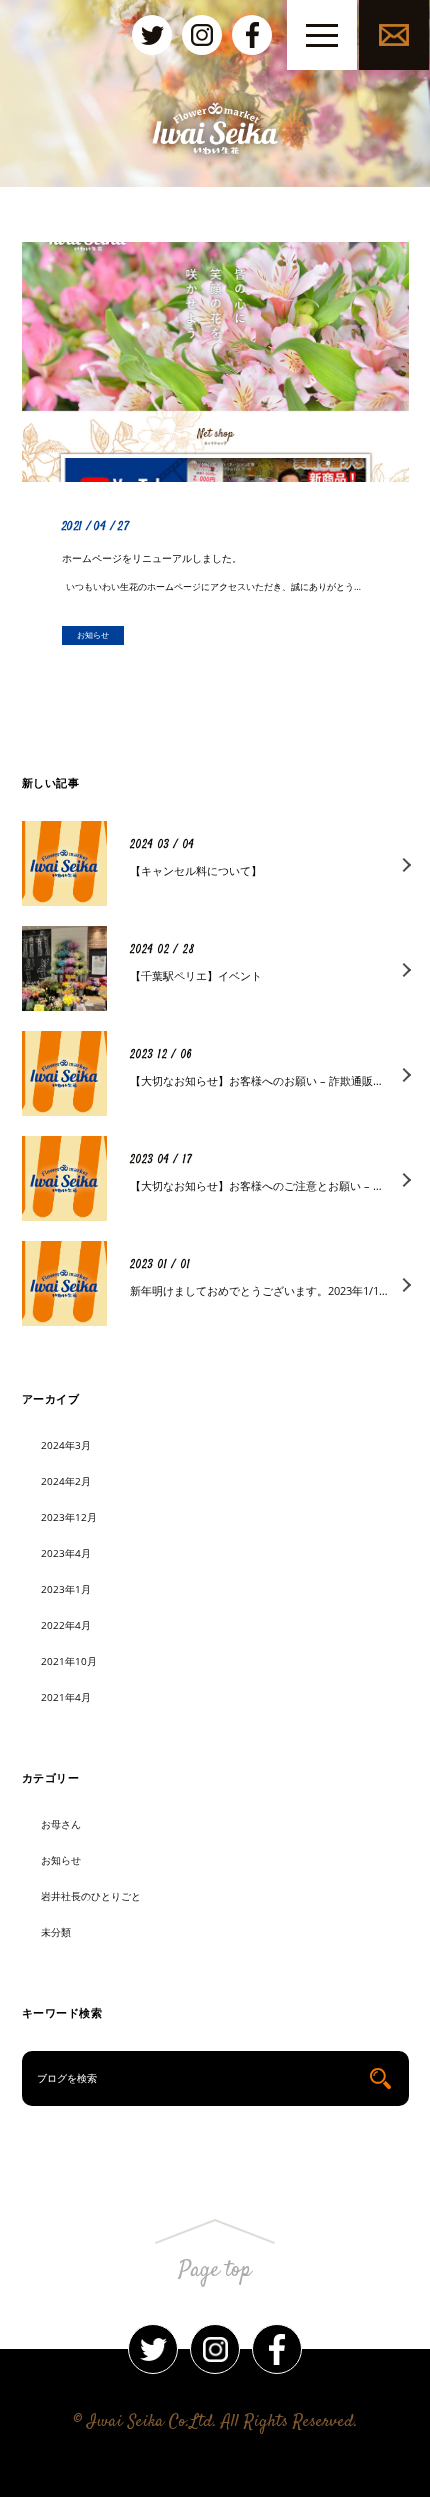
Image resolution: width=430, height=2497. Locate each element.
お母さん (61, 1824)
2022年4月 (66, 1625)
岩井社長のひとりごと (91, 1896)
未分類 (56, 1932)
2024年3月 (66, 1445)
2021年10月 (69, 1661)
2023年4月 (66, 1553)
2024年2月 (66, 1481)
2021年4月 (66, 1697)
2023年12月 (69, 1517)
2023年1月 (66, 1589)
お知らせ (61, 1860)
